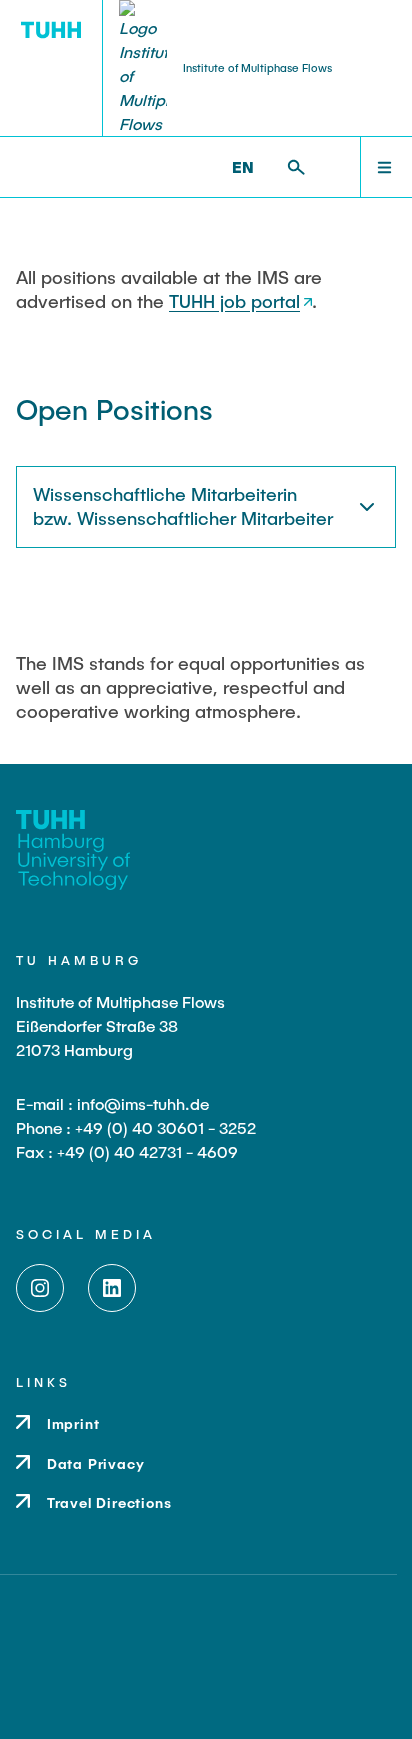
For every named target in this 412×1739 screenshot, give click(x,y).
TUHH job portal (234, 301)
